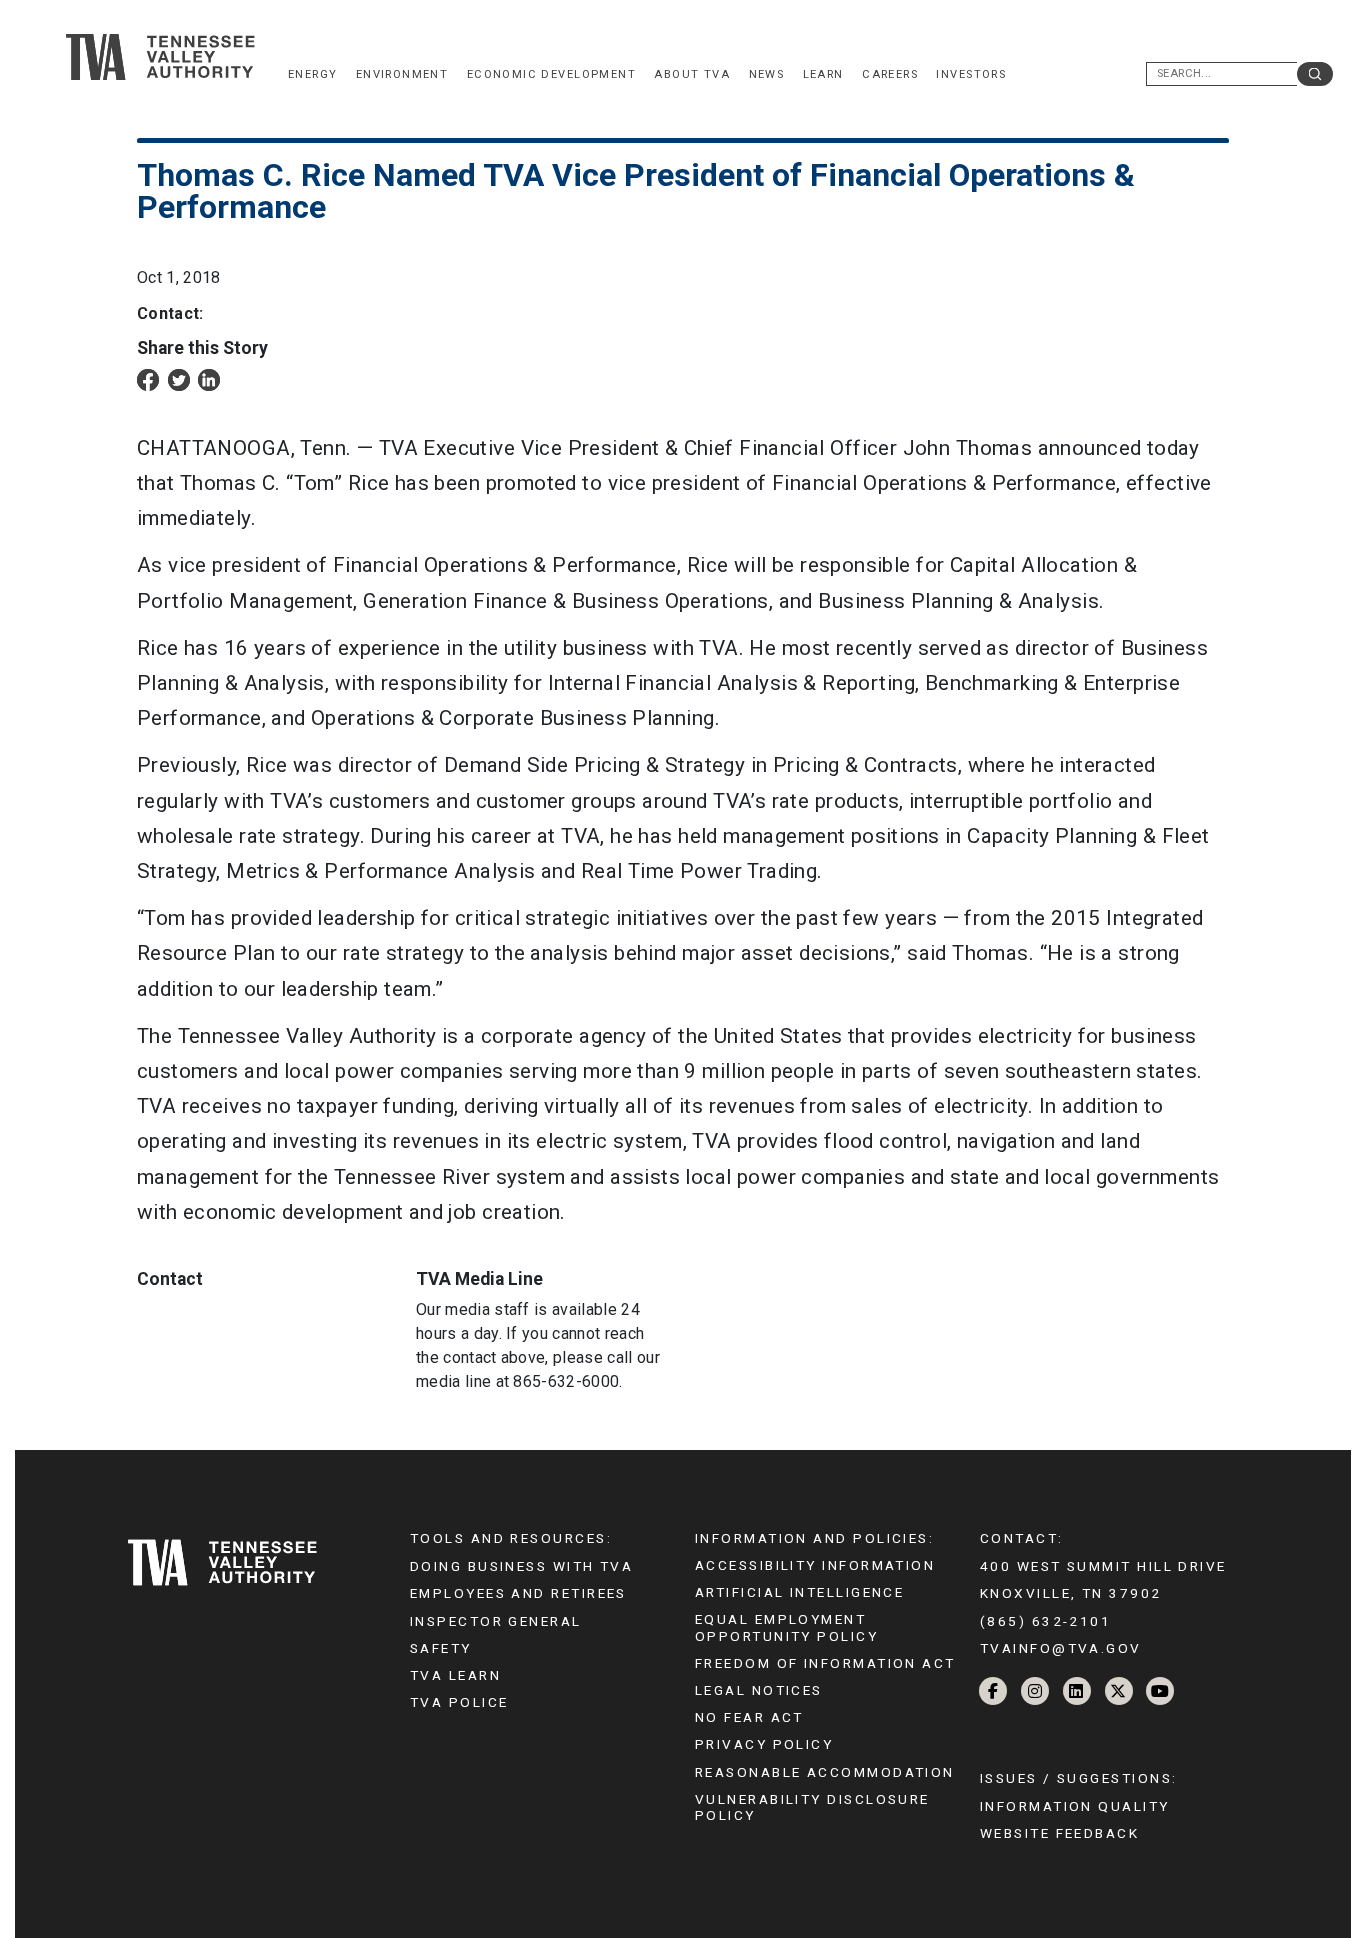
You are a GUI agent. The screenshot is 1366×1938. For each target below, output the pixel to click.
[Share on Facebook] (148, 378)
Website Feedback (1059, 1833)
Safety (441, 1648)
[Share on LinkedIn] (209, 378)
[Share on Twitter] (179, 378)
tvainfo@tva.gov (1061, 1648)
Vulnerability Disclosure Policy (812, 1807)
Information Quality (1075, 1806)
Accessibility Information (815, 1565)
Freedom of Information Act (825, 1663)
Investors (971, 74)
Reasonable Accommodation (825, 1772)
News (767, 74)
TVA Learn (455, 1675)
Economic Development (551, 74)
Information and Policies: (814, 1538)
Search (1315, 74)
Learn (823, 74)
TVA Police (459, 1702)
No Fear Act (749, 1717)
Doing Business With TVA (521, 1566)
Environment (402, 74)
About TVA (692, 74)
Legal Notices (759, 1690)
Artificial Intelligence (799, 1592)
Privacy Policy (764, 1744)
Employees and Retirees (518, 1593)
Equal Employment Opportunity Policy (786, 1627)
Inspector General (496, 1621)
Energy (312, 74)
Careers (890, 74)
